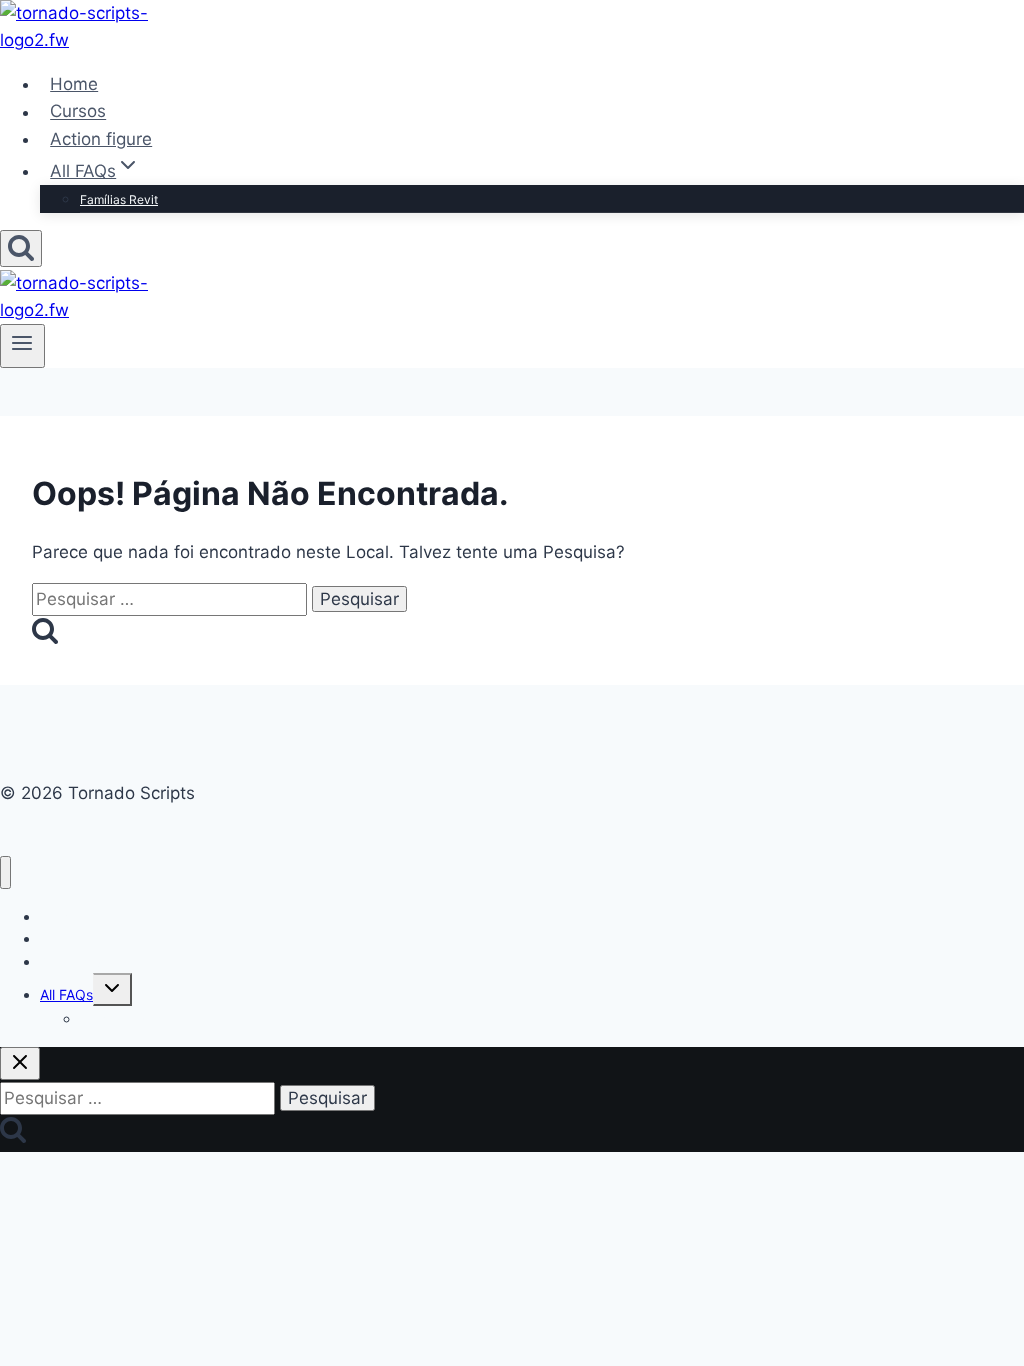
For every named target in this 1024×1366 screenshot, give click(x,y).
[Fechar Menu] (5, 872)
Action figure (101, 139)
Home (74, 84)
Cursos (78, 112)
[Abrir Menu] (22, 346)
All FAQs (66, 994)
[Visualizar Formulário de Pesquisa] (21, 248)
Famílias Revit (119, 199)
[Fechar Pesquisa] (20, 1063)
